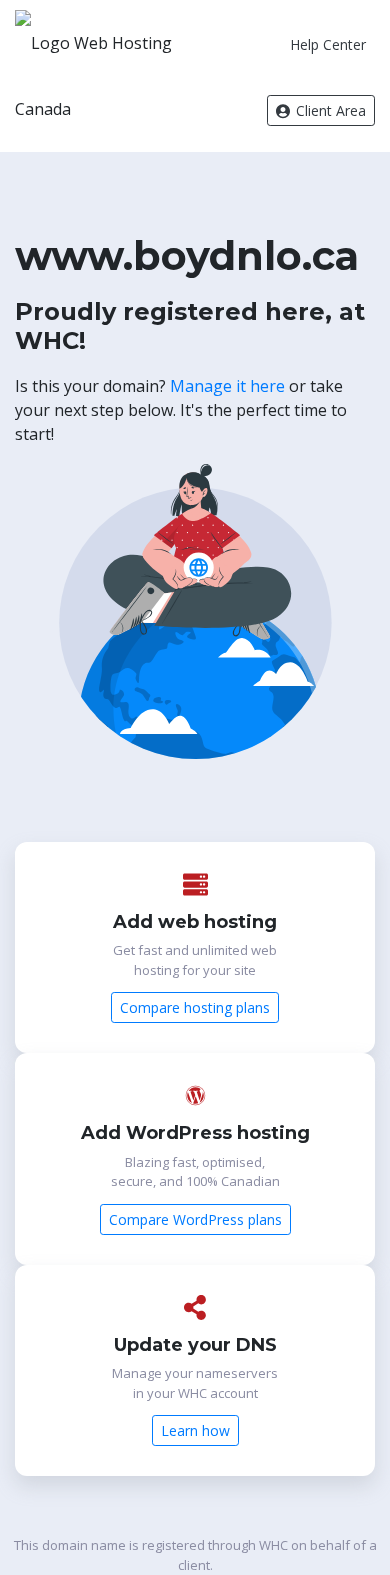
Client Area (329, 110)
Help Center (328, 44)
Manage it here (227, 386)
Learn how (195, 1430)
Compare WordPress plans (195, 1219)
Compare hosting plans (195, 1007)
